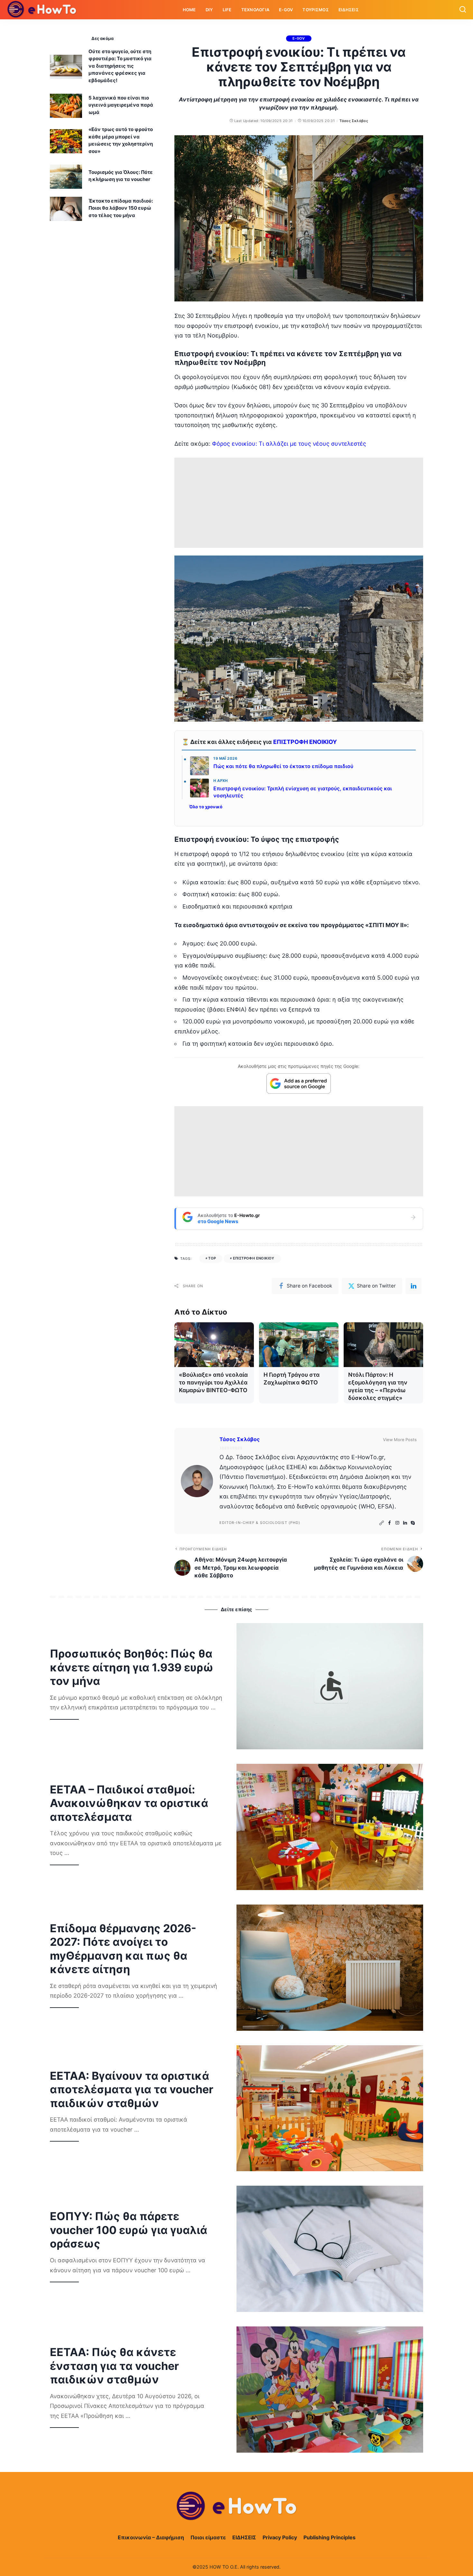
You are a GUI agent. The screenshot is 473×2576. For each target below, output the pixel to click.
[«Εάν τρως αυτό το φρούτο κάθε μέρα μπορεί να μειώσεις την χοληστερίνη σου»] (66, 141)
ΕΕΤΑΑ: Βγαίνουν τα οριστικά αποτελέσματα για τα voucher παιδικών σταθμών (132, 2089)
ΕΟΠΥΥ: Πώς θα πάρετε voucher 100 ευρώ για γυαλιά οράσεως (129, 2230)
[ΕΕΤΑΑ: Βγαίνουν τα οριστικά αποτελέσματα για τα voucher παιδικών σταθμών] (330, 2108)
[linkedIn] (413, 1286)
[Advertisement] (299, 503)
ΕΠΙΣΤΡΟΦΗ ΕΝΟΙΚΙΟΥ (305, 742)
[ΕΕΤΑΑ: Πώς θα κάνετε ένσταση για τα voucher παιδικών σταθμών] (330, 2390)
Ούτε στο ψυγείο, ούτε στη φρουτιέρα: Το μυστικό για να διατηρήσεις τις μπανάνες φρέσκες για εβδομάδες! (120, 66)
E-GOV (299, 38)
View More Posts (400, 1440)
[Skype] (413, 1523)
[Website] (382, 1523)
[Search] (463, 10)
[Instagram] (397, 1523)
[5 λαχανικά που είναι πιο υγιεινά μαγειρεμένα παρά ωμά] (66, 106)
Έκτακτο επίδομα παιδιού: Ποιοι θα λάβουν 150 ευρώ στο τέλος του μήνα (121, 208)
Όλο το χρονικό (206, 807)
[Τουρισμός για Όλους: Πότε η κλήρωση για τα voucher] (66, 177)
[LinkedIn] (405, 1523)
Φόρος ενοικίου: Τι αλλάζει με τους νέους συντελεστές (289, 444)
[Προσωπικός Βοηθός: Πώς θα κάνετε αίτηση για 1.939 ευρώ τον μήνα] (330, 1686)
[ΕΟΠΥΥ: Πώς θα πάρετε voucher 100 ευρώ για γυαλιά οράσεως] (330, 2249)
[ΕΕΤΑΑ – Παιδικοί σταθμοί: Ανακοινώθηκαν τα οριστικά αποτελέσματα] (330, 1827)
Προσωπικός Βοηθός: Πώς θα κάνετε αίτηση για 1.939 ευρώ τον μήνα (132, 1667)
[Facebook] (390, 1523)
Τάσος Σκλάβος (354, 121)
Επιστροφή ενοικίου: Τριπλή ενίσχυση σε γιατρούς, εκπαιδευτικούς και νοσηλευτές (303, 792)
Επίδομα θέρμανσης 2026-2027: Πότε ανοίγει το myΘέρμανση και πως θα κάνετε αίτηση (123, 1949)
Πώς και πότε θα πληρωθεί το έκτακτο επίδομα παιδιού (283, 766)
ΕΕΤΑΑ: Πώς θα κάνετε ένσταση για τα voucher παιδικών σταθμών (114, 2366)
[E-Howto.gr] (42, 10)
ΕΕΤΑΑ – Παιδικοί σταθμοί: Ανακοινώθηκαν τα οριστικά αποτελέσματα (129, 1803)
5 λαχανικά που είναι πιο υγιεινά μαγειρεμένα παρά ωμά (121, 105)
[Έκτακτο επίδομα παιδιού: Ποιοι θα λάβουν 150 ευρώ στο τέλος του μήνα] (66, 209)
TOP (212, 1258)
